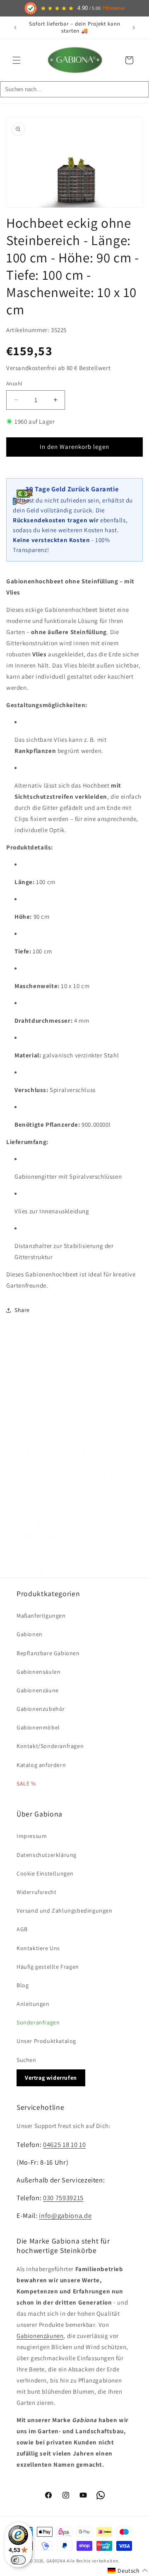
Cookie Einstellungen (45, 1873)
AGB (22, 1929)
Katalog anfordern (41, 1765)
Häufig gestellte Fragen (48, 1967)
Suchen (26, 2060)
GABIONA (56, 2561)
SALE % (26, 1783)
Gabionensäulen (38, 1672)
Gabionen (30, 1634)
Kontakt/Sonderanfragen (50, 1746)
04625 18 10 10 (64, 2144)
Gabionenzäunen (40, 2336)
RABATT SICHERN (97, 1501)
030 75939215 (63, 2198)
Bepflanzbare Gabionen (48, 1653)
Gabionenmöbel (38, 1727)
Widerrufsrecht (36, 1892)
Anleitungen (33, 2004)
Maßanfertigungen (41, 1616)
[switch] (18, 2560)
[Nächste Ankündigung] (134, 28)
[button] (17, 60)
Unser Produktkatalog (46, 2041)
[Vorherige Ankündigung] (15, 28)
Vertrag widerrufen (51, 2078)
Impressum (32, 1836)
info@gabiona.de (65, 2215)
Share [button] (22, 1310)
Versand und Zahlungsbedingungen (65, 1911)
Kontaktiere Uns (38, 1948)
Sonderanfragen (38, 2022)
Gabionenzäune (38, 1690)
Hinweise (114, 8)
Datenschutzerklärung (47, 1855)
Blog (23, 1985)
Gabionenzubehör (41, 1709)
